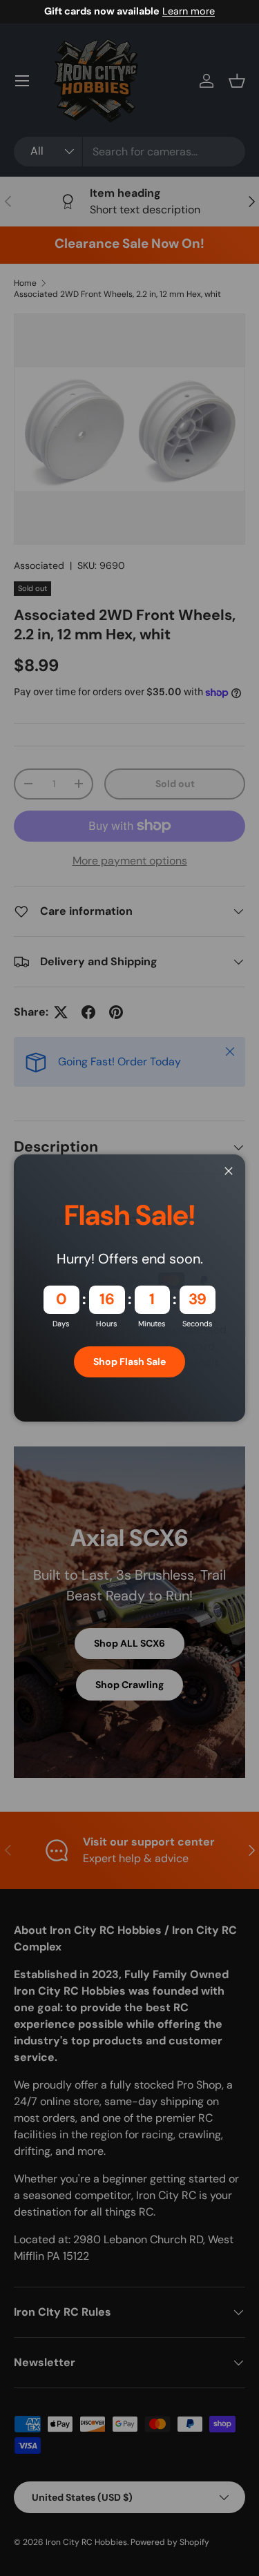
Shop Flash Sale (129, 1362)
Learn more (189, 11)
